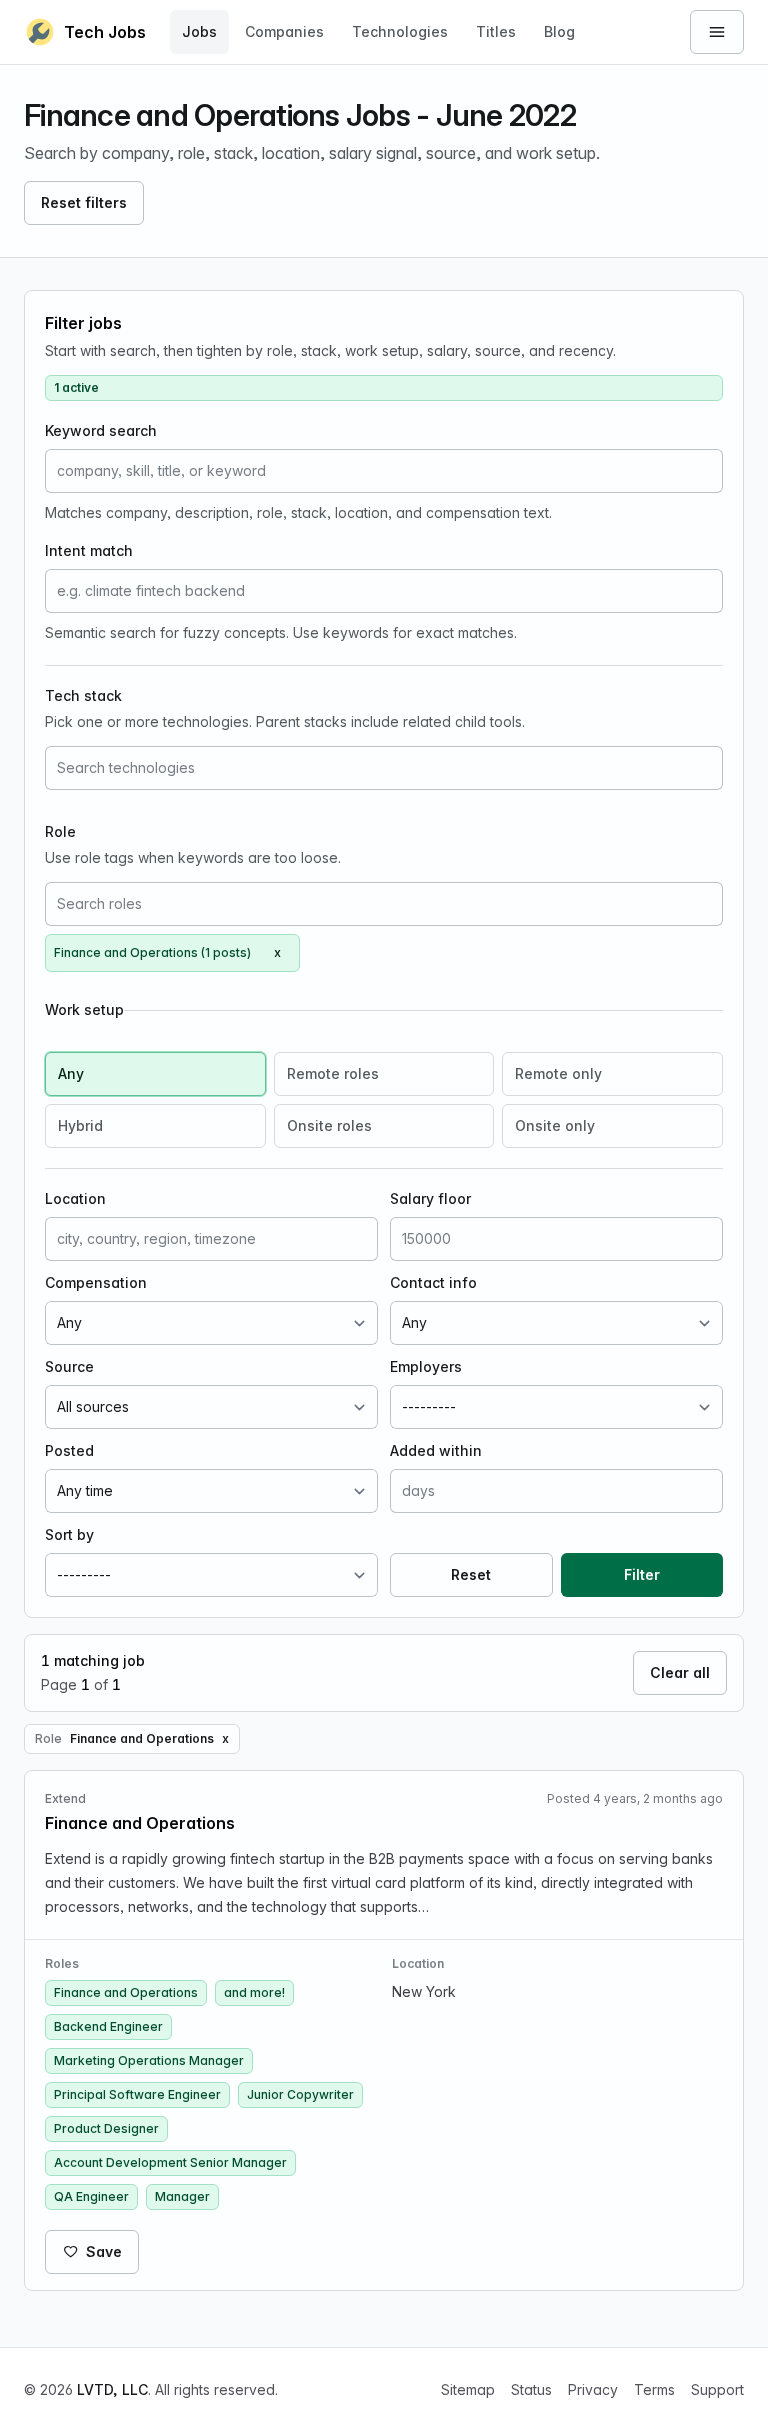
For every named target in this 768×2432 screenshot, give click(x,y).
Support (717, 2389)
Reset (471, 1574)
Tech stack (83, 695)
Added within (436, 1450)
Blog (559, 31)
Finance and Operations (126, 1992)
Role (60, 831)
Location (75, 1198)
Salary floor (430, 1198)
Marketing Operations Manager (149, 2060)
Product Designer (106, 2128)
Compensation (96, 1282)
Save (104, 2251)
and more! (254, 1992)
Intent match (89, 550)
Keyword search (101, 430)
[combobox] (384, 768)
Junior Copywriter (300, 2094)
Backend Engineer (108, 2026)
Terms (654, 2389)
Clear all (680, 1672)
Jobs (199, 31)
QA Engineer (91, 2196)
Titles (496, 31)
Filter (642, 1574)
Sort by (69, 1534)
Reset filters (84, 202)
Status (531, 2389)
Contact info (433, 1282)
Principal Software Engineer (137, 2094)
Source (69, 1366)
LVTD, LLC (112, 2389)
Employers (426, 1366)
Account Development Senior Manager (170, 2162)
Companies (284, 31)
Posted (69, 1450)
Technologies (400, 31)
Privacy (593, 2389)
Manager (182, 2196)
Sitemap (468, 2389)
